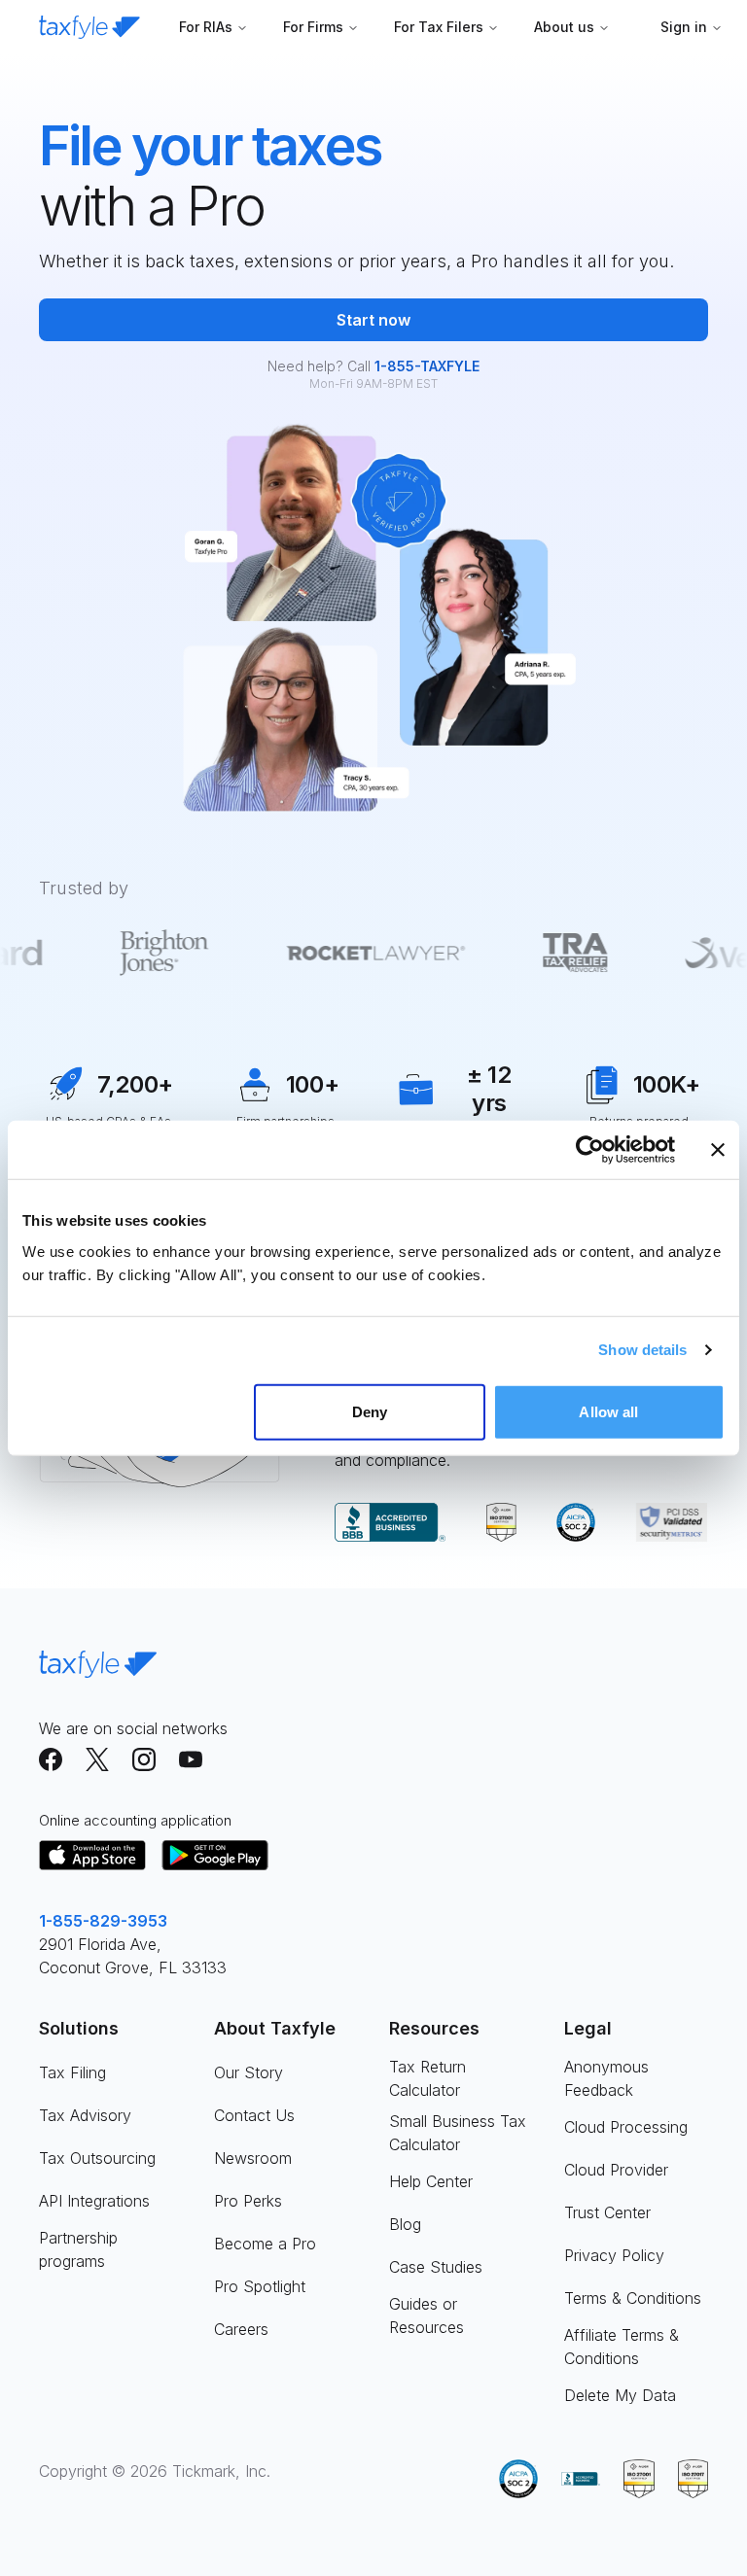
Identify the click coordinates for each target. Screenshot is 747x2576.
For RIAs (206, 27)
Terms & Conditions (633, 2298)
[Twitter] (97, 1759)
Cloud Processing (626, 2127)
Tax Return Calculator (427, 2078)
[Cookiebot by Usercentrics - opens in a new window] (590, 1150)
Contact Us (254, 2115)
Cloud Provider (616, 2170)
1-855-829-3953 (103, 1921)
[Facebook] (51, 1759)
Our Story (249, 2072)
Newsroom (253, 2158)
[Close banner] (718, 1150)
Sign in (684, 27)
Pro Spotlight (260, 2286)
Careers (241, 2329)
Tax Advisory (85, 2115)
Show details (642, 1350)
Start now (373, 320)
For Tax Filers (439, 27)
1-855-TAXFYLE (427, 366)
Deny (370, 1411)
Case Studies (436, 2267)
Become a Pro (265, 2244)
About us (564, 27)
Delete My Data (620, 2395)
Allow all (608, 1411)
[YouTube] (191, 1759)
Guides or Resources (427, 2315)
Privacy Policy (614, 2255)
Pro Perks (248, 2201)
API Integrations (94, 2201)
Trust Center (607, 2212)
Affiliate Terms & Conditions (622, 2347)
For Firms (313, 27)
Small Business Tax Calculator (458, 2133)
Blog (405, 2224)
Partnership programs (78, 2249)
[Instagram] (144, 1759)
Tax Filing (72, 2072)
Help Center (431, 2181)
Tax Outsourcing (97, 2158)
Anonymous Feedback (606, 2078)
